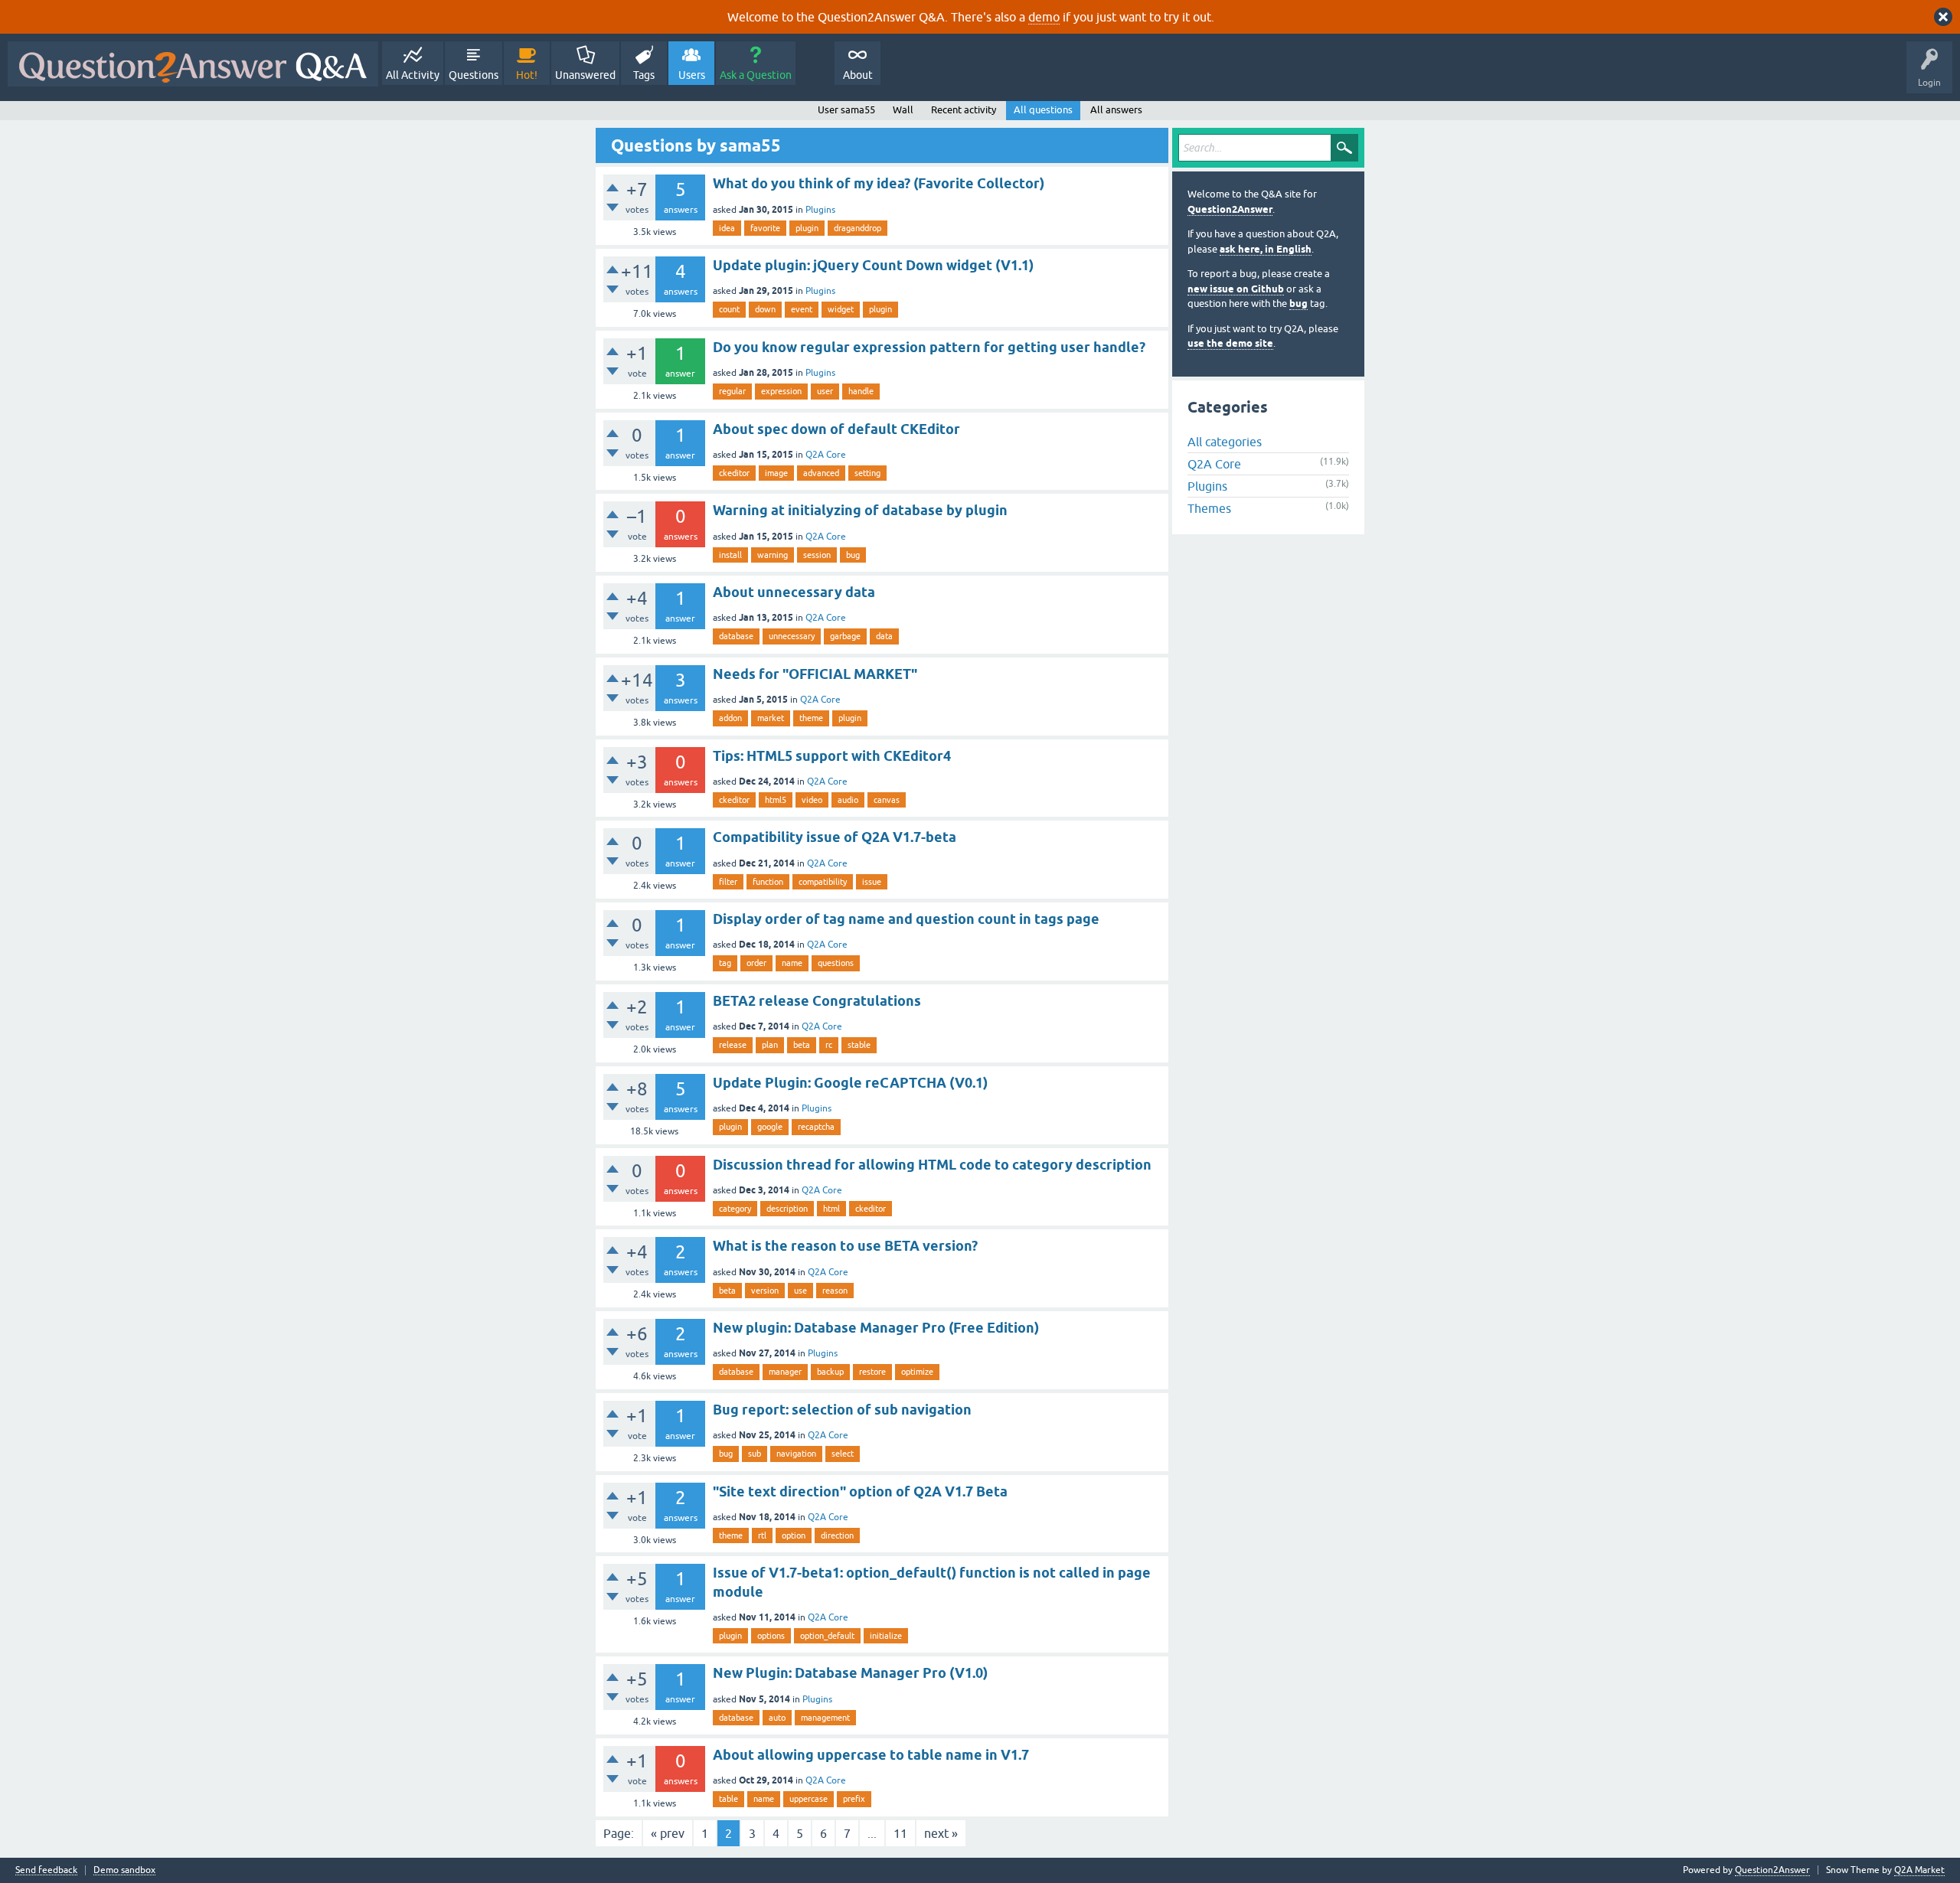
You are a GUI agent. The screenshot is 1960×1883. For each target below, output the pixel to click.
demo (1044, 17)
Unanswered (585, 75)
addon (730, 718)
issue (872, 882)
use (800, 1291)
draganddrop (857, 228)
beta (802, 1045)
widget (841, 309)
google (770, 1127)
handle (861, 391)
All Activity (413, 75)
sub (755, 1454)
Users (692, 75)
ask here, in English (1266, 249)
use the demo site (1230, 343)
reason (835, 1291)
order (756, 963)
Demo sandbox (124, 1870)
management (825, 1718)
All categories (1225, 442)
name (792, 963)
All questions (1043, 110)
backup (830, 1372)
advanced (821, 473)
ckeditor (734, 473)
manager (785, 1372)
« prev (668, 1833)
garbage (845, 636)
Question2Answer (1230, 209)
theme (811, 718)
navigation (796, 1454)
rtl (762, 1535)
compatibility (823, 882)
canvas (887, 800)
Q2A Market (1919, 1870)
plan (770, 1045)
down (765, 309)
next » (941, 1833)
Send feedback (46, 1870)
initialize (886, 1636)
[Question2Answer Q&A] (193, 64)
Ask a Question (756, 75)
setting (867, 473)
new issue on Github (1236, 289)
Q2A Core (826, 455)
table (728, 1799)
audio (848, 800)
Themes (1209, 508)
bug (853, 555)
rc (829, 1045)
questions (836, 963)
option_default (827, 1636)
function (768, 882)
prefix (854, 1799)
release (733, 1045)
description (787, 1209)
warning (773, 555)
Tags (644, 75)
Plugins (820, 210)
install (730, 555)
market (771, 718)
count (729, 309)
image (776, 473)
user (825, 391)
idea (727, 228)
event (802, 309)
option (794, 1535)
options (771, 1636)
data (884, 636)
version (765, 1291)
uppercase (808, 1799)
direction (837, 1535)
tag (725, 963)
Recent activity (964, 110)
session (817, 555)
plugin (807, 228)
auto (777, 1718)
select (843, 1454)
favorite (765, 228)
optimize (917, 1372)
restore (872, 1372)
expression (781, 391)
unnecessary (792, 636)
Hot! (527, 75)
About (858, 75)
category (735, 1209)
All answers (1116, 110)
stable (859, 1045)
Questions (474, 75)
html (831, 1209)
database (736, 636)
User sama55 (846, 110)
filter (728, 882)
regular (732, 391)
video (812, 800)
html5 (776, 800)
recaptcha (816, 1127)
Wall (903, 110)
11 (900, 1833)
